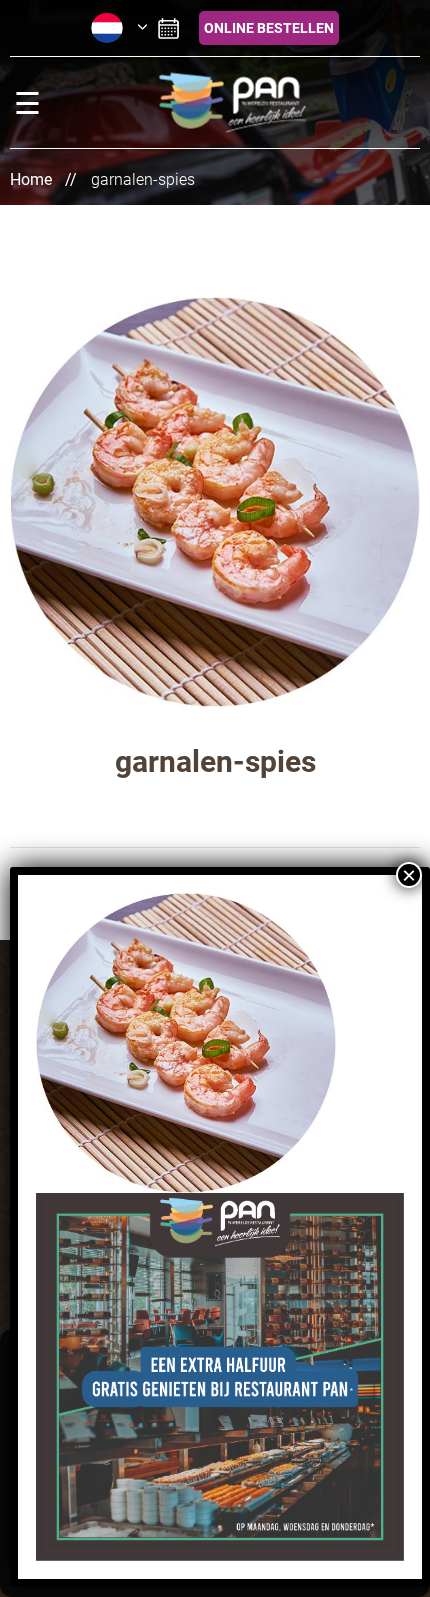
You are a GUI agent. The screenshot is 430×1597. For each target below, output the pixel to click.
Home (31, 179)
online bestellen (269, 28)
